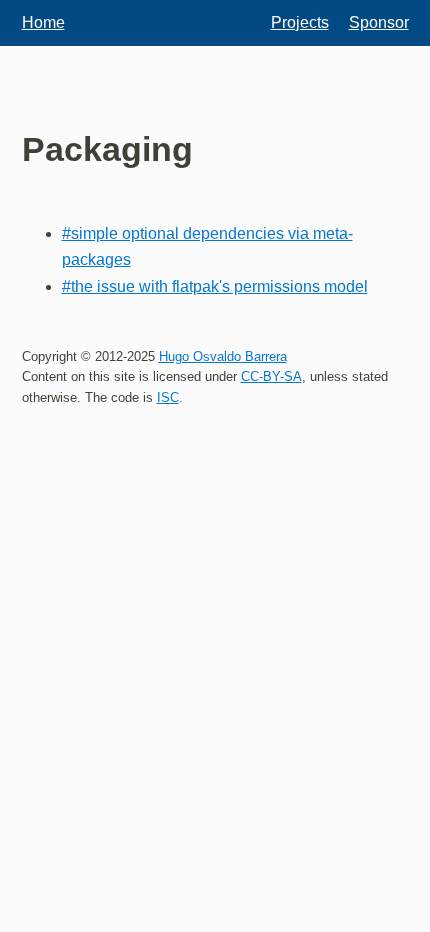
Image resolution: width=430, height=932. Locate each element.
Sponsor (379, 22)
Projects (300, 22)
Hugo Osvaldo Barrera (223, 356)
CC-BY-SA (271, 376)
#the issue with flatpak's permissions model (215, 286)
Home (43, 22)
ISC (168, 397)
